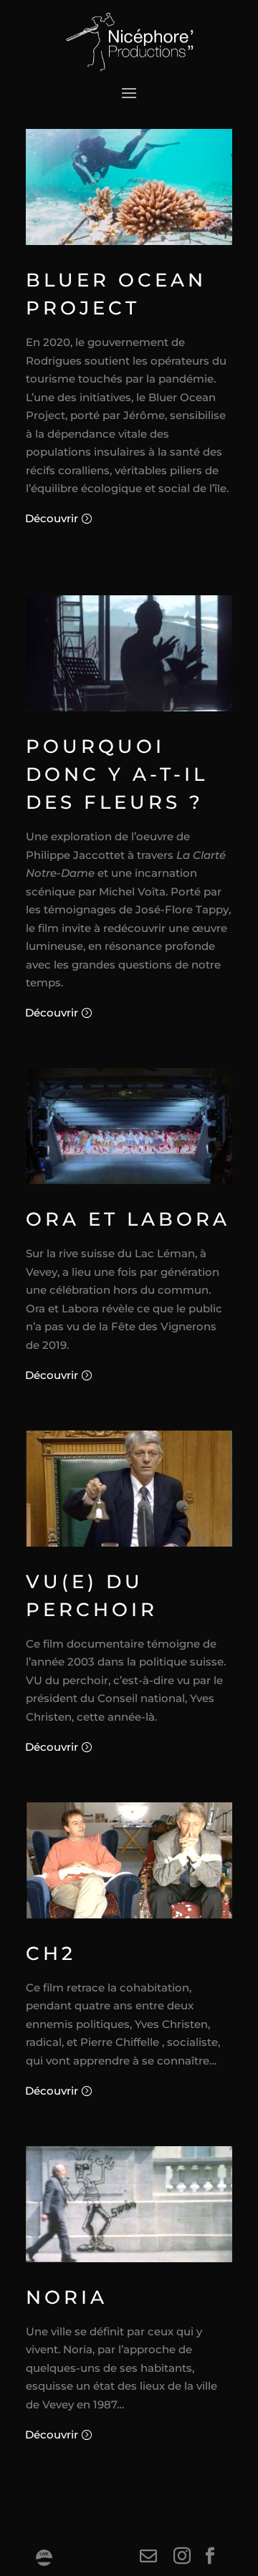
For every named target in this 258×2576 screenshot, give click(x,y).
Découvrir (52, 518)
